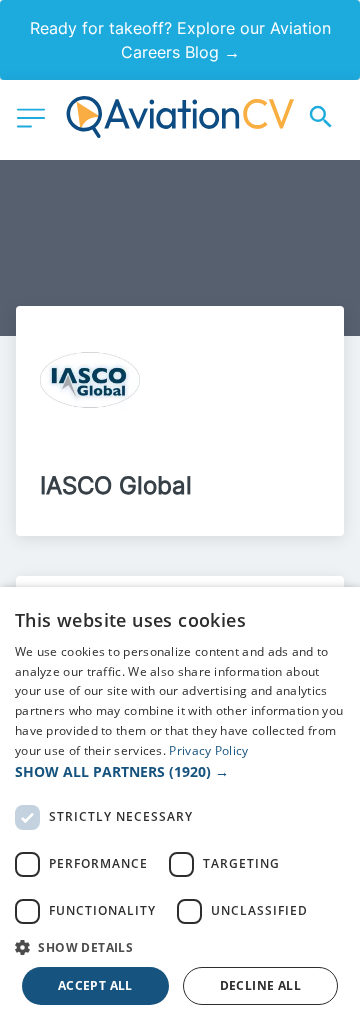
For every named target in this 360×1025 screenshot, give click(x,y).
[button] (180, 771)
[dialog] (180, 806)
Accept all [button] (95, 985)
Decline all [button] (260, 985)
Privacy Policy (208, 750)
